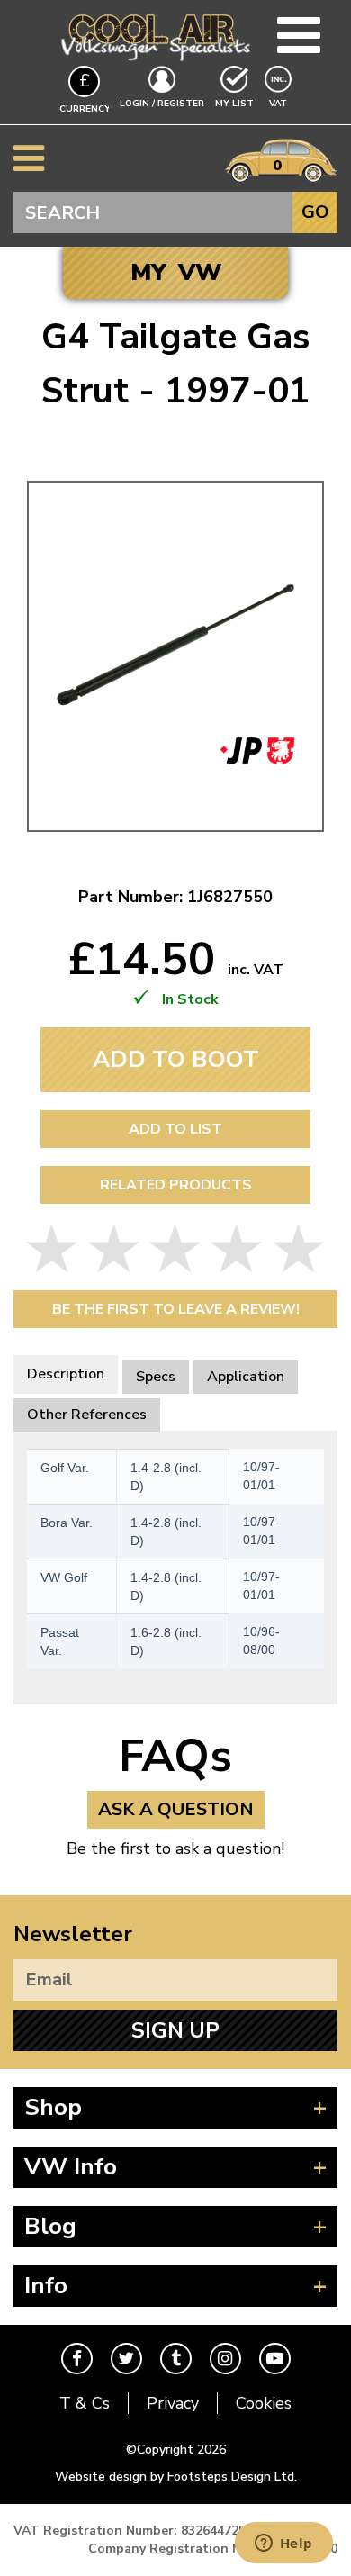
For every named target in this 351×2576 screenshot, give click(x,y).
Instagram (225, 2359)
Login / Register (162, 104)
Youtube (275, 2359)
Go (315, 212)
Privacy (173, 2403)
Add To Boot (176, 1059)
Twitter (126, 2359)
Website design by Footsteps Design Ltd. (176, 2477)
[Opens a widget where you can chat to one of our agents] (283, 2544)
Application (246, 1377)
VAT (280, 103)
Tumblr (176, 2359)
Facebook (77, 2359)
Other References (87, 1415)
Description (66, 1374)
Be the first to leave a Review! (176, 1309)
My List (234, 104)
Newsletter (73, 1934)
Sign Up (175, 2030)
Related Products (176, 1185)
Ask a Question (176, 1809)
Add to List (175, 1129)
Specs (156, 1377)
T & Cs (85, 2403)
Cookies (264, 2403)
